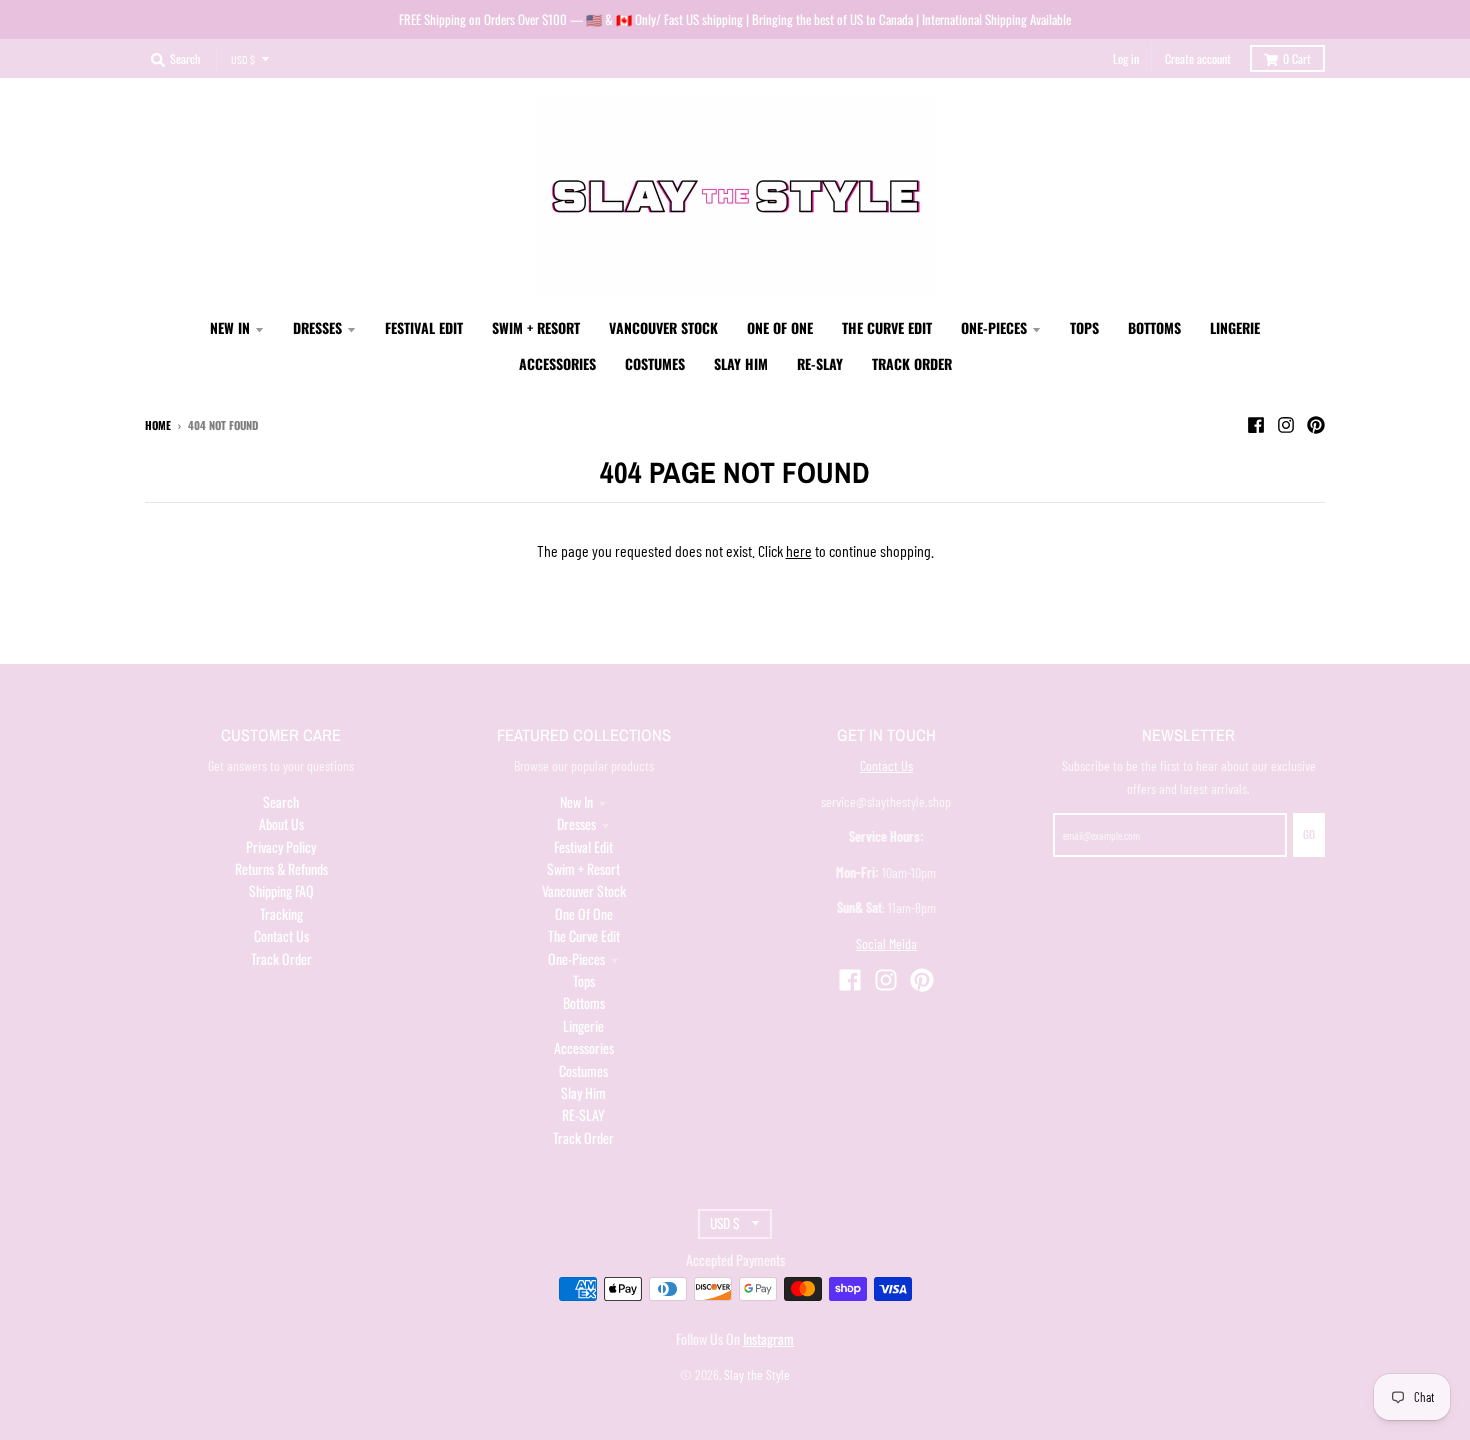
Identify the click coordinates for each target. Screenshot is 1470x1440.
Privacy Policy (281, 846)
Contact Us (281, 935)
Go (1309, 834)
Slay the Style (757, 1374)
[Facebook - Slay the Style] (1256, 424)
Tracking (281, 913)
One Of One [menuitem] (780, 327)
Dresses (576, 823)
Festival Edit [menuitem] (424, 327)
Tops (584, 980)
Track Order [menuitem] (912, 363)
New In (576, 801)
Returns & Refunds (281, 868)
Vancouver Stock (584, 890)
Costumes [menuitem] (655, 363)
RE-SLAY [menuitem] (820, 363)
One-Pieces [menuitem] (994, 327)
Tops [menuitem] (1084, 327)
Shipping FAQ (281, 890)
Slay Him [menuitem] (741, 363)
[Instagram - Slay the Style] (1286, 424)
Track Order (281, 958)
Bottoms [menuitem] (1154, 327)
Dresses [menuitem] (317, 327)
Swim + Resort (583, 868)
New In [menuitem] (230, 327)
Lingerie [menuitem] (1235, 327)
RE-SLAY (583, 1114)
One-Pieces (576, 958)
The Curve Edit (584, 935)
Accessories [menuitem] (557, 363)
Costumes (583, 1070)
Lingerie (583, 1025)
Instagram (768, 1338)
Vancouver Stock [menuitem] (663, 327)
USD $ (243, 59)
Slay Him (583, 1092)
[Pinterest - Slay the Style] (1316, 424)
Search (281, 801)
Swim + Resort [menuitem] (536, 327)
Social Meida (886, 943)
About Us (281, 823)
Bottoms (584, 1002)
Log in (1126, 58)
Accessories (584, 1047)
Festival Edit (583, 846)
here (799, 550)
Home (158, 425)
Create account (1198, 58)
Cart (1297, 58)
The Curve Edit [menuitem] (887, 327)
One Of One (584, 913)
